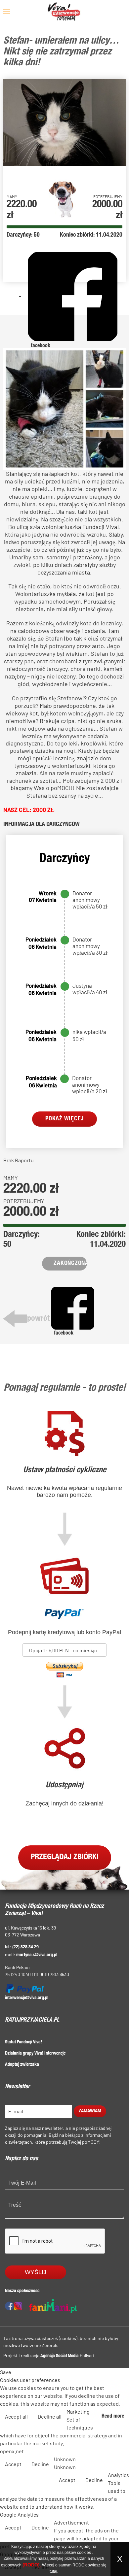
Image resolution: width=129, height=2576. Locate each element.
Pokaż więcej (64, 1119)
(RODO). (32, 2565)
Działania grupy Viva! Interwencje (35, 2054)
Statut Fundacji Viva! (23, 2042)
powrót (38, 1319)
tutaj (53, 2571)
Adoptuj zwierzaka (22, 2065)
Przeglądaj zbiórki (65, 1858)
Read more (113, 2417)
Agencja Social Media (60, 2356)
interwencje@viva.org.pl (27, 1998)
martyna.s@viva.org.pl (37, 1955)
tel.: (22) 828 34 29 (22, 1947)
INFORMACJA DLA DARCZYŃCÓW (42, 825)
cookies (84, 2553)
